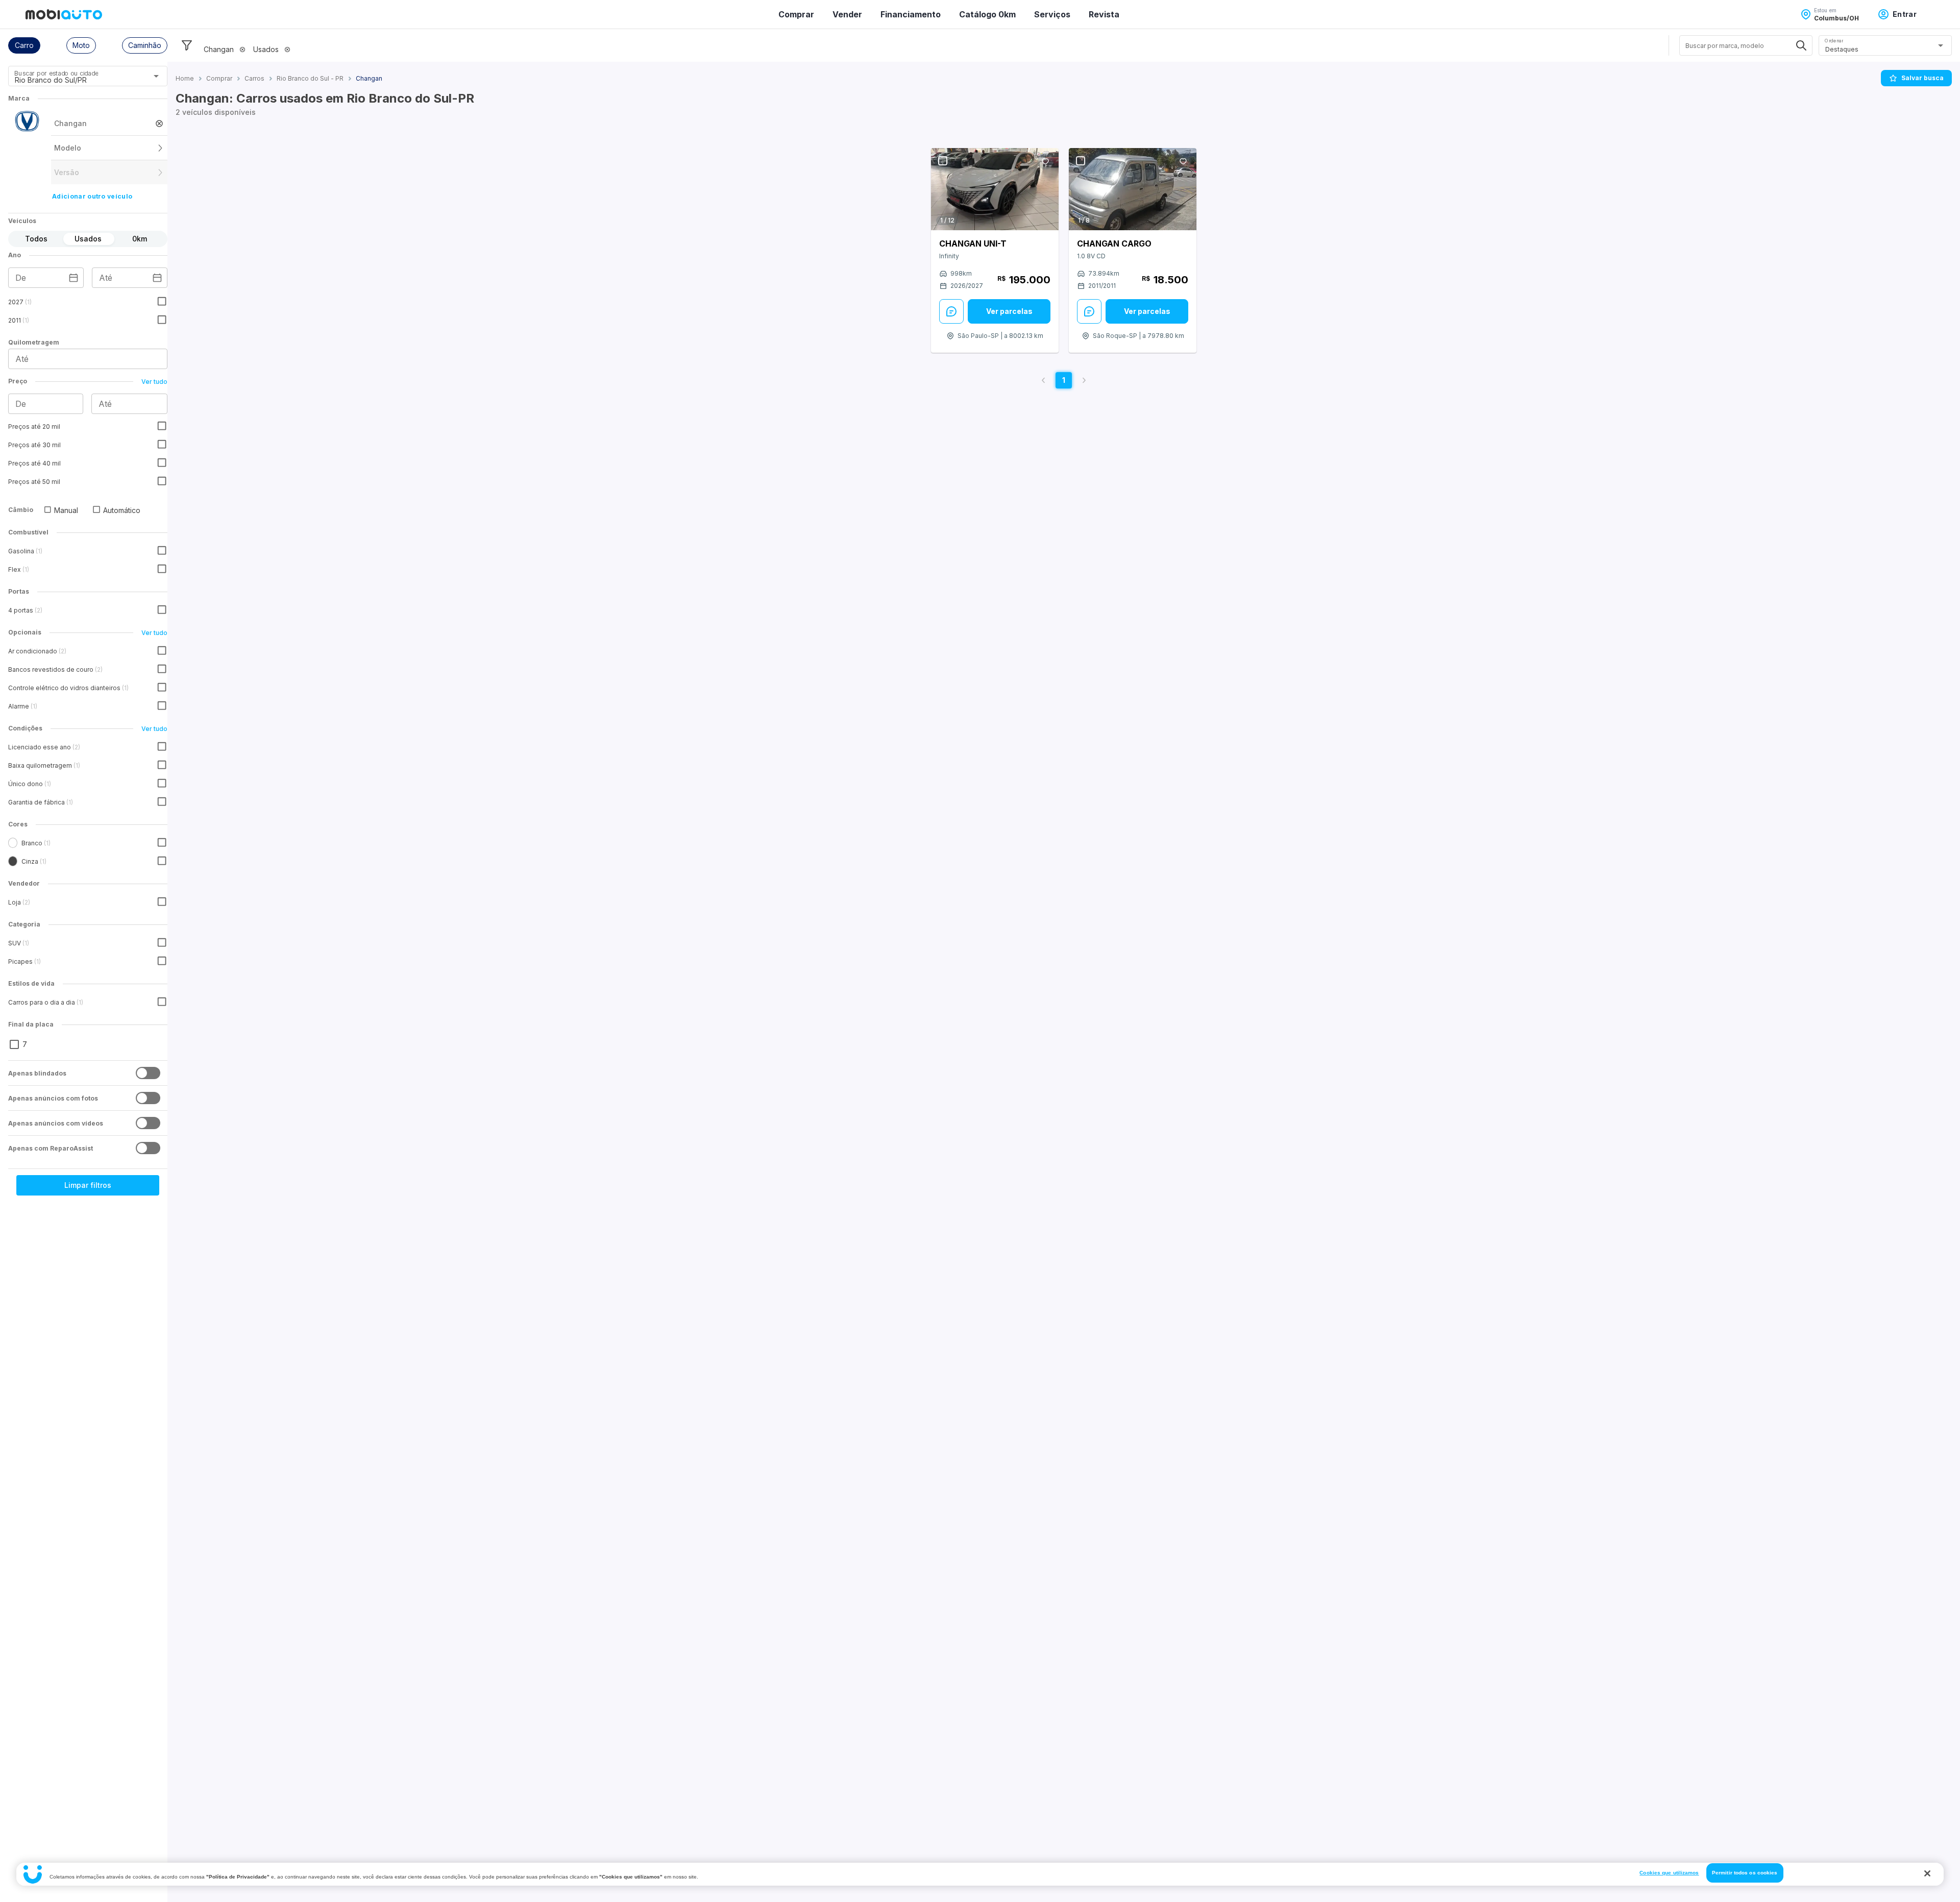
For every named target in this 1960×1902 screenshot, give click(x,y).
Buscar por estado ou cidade (56, 73)
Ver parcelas (1009, 311)
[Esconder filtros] (187, 45)
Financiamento (911, 14)
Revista (1104, 14)
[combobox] (75, 80)
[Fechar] (1927, 1873)
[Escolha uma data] (73, 278)
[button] (24, 45)
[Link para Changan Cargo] (1133, 189)
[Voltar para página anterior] (1043, 380)
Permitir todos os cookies (1745, 1873)
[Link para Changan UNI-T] (995, 189)
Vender (847, 14)
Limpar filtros (88, 1185)
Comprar (796, 14)
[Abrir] (156, 76)
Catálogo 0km (987, 14)
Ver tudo (154, 382)
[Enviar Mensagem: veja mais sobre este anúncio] (951, 311)
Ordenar (1834, 41)
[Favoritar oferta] (1045, 161)
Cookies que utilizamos (1669, 1873)
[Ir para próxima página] (1084, 380)
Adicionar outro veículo (92, 196)
